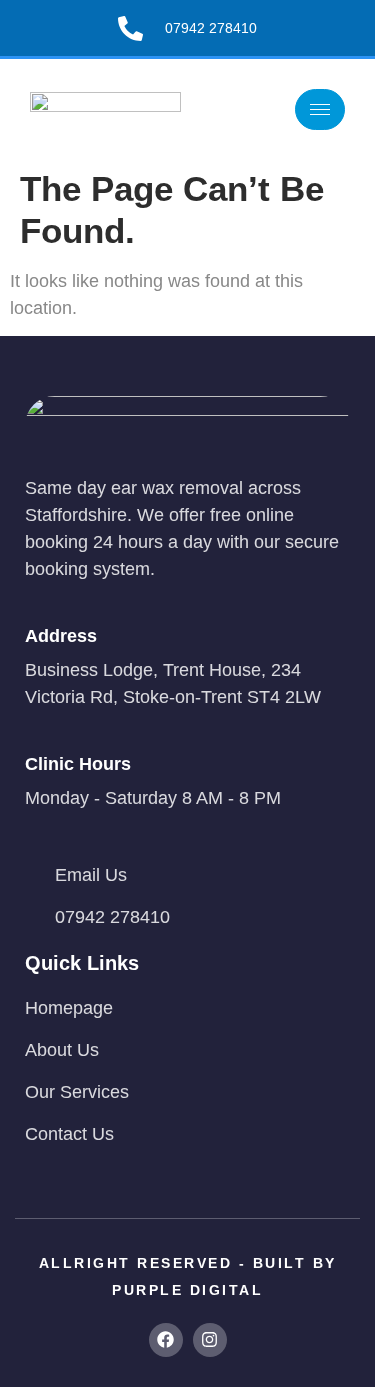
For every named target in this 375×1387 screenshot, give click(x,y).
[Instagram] (210, 1340)
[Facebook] (166, 1340)
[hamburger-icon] (320, 109)
